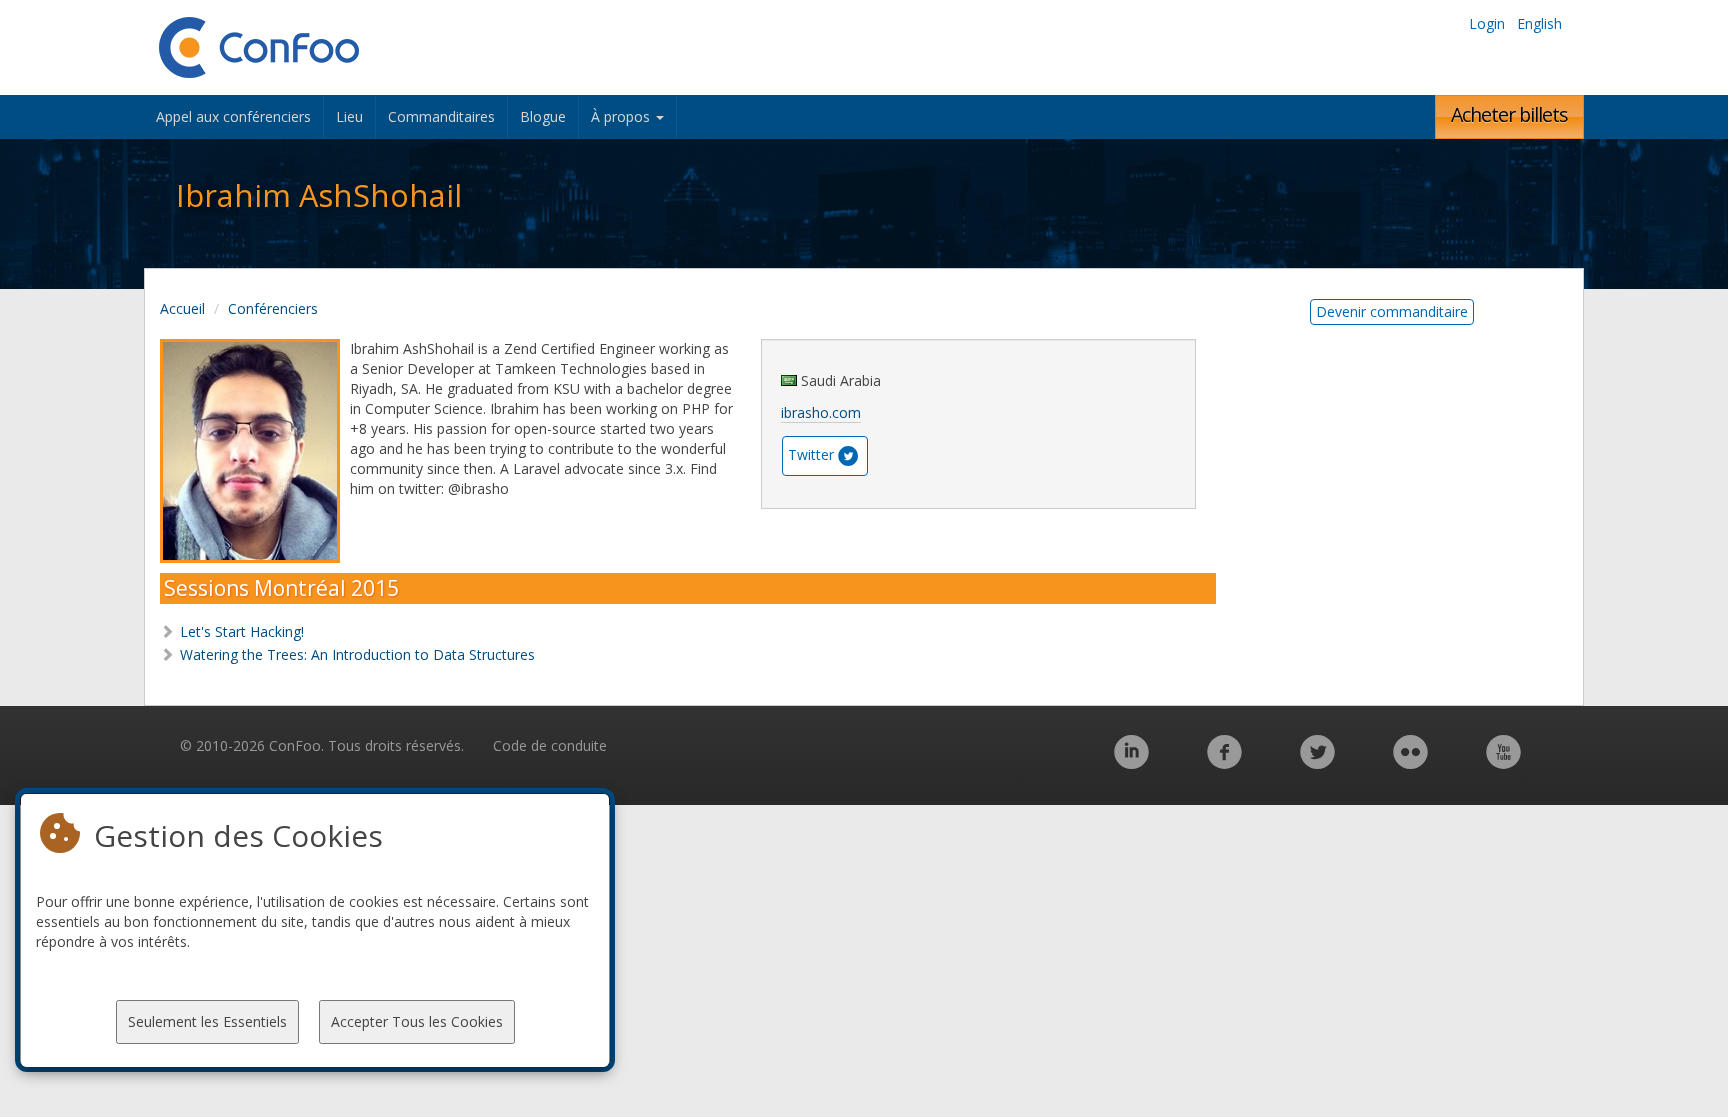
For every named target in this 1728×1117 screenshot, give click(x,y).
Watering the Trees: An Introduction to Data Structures (357, 654)
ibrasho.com (821, 412)
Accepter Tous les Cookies (417, 1021)
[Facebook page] (1224, 762)
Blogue (543, 116)
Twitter (811, 454)
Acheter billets (1509, 114)
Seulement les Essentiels (207, 1021)
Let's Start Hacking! (242, 631)
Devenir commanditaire (1392, 311)
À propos (622, 116)
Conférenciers (273, 308)
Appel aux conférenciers (233, 116)
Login (1487, 23)
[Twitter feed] (1317, 762)
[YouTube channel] (1503, 762)
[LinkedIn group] (1131, 762)
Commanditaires (441, 116)
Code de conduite (550, 745)
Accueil (182, 308)
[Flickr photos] (1410, 762)
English (1539, 23)
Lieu (349, 116)
